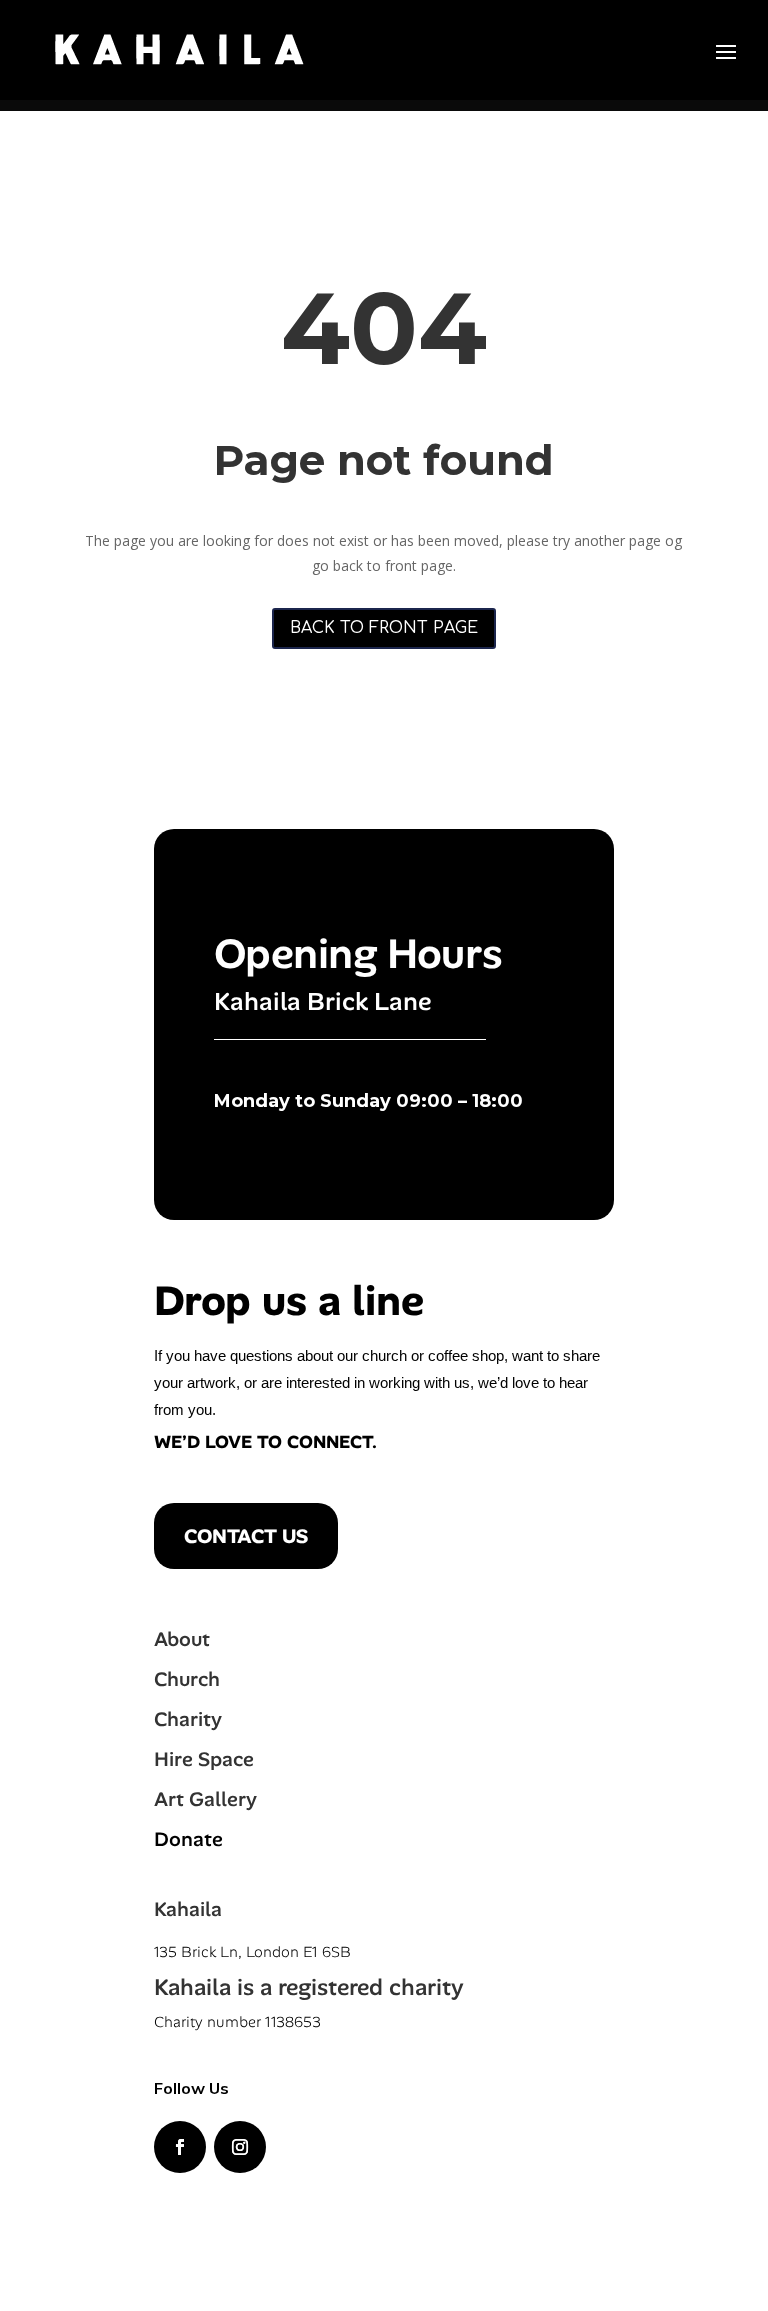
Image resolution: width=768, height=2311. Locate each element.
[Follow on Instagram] (240, 2147)
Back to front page (384, 628)
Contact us (246, 1536)
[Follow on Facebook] (180, 2147)
